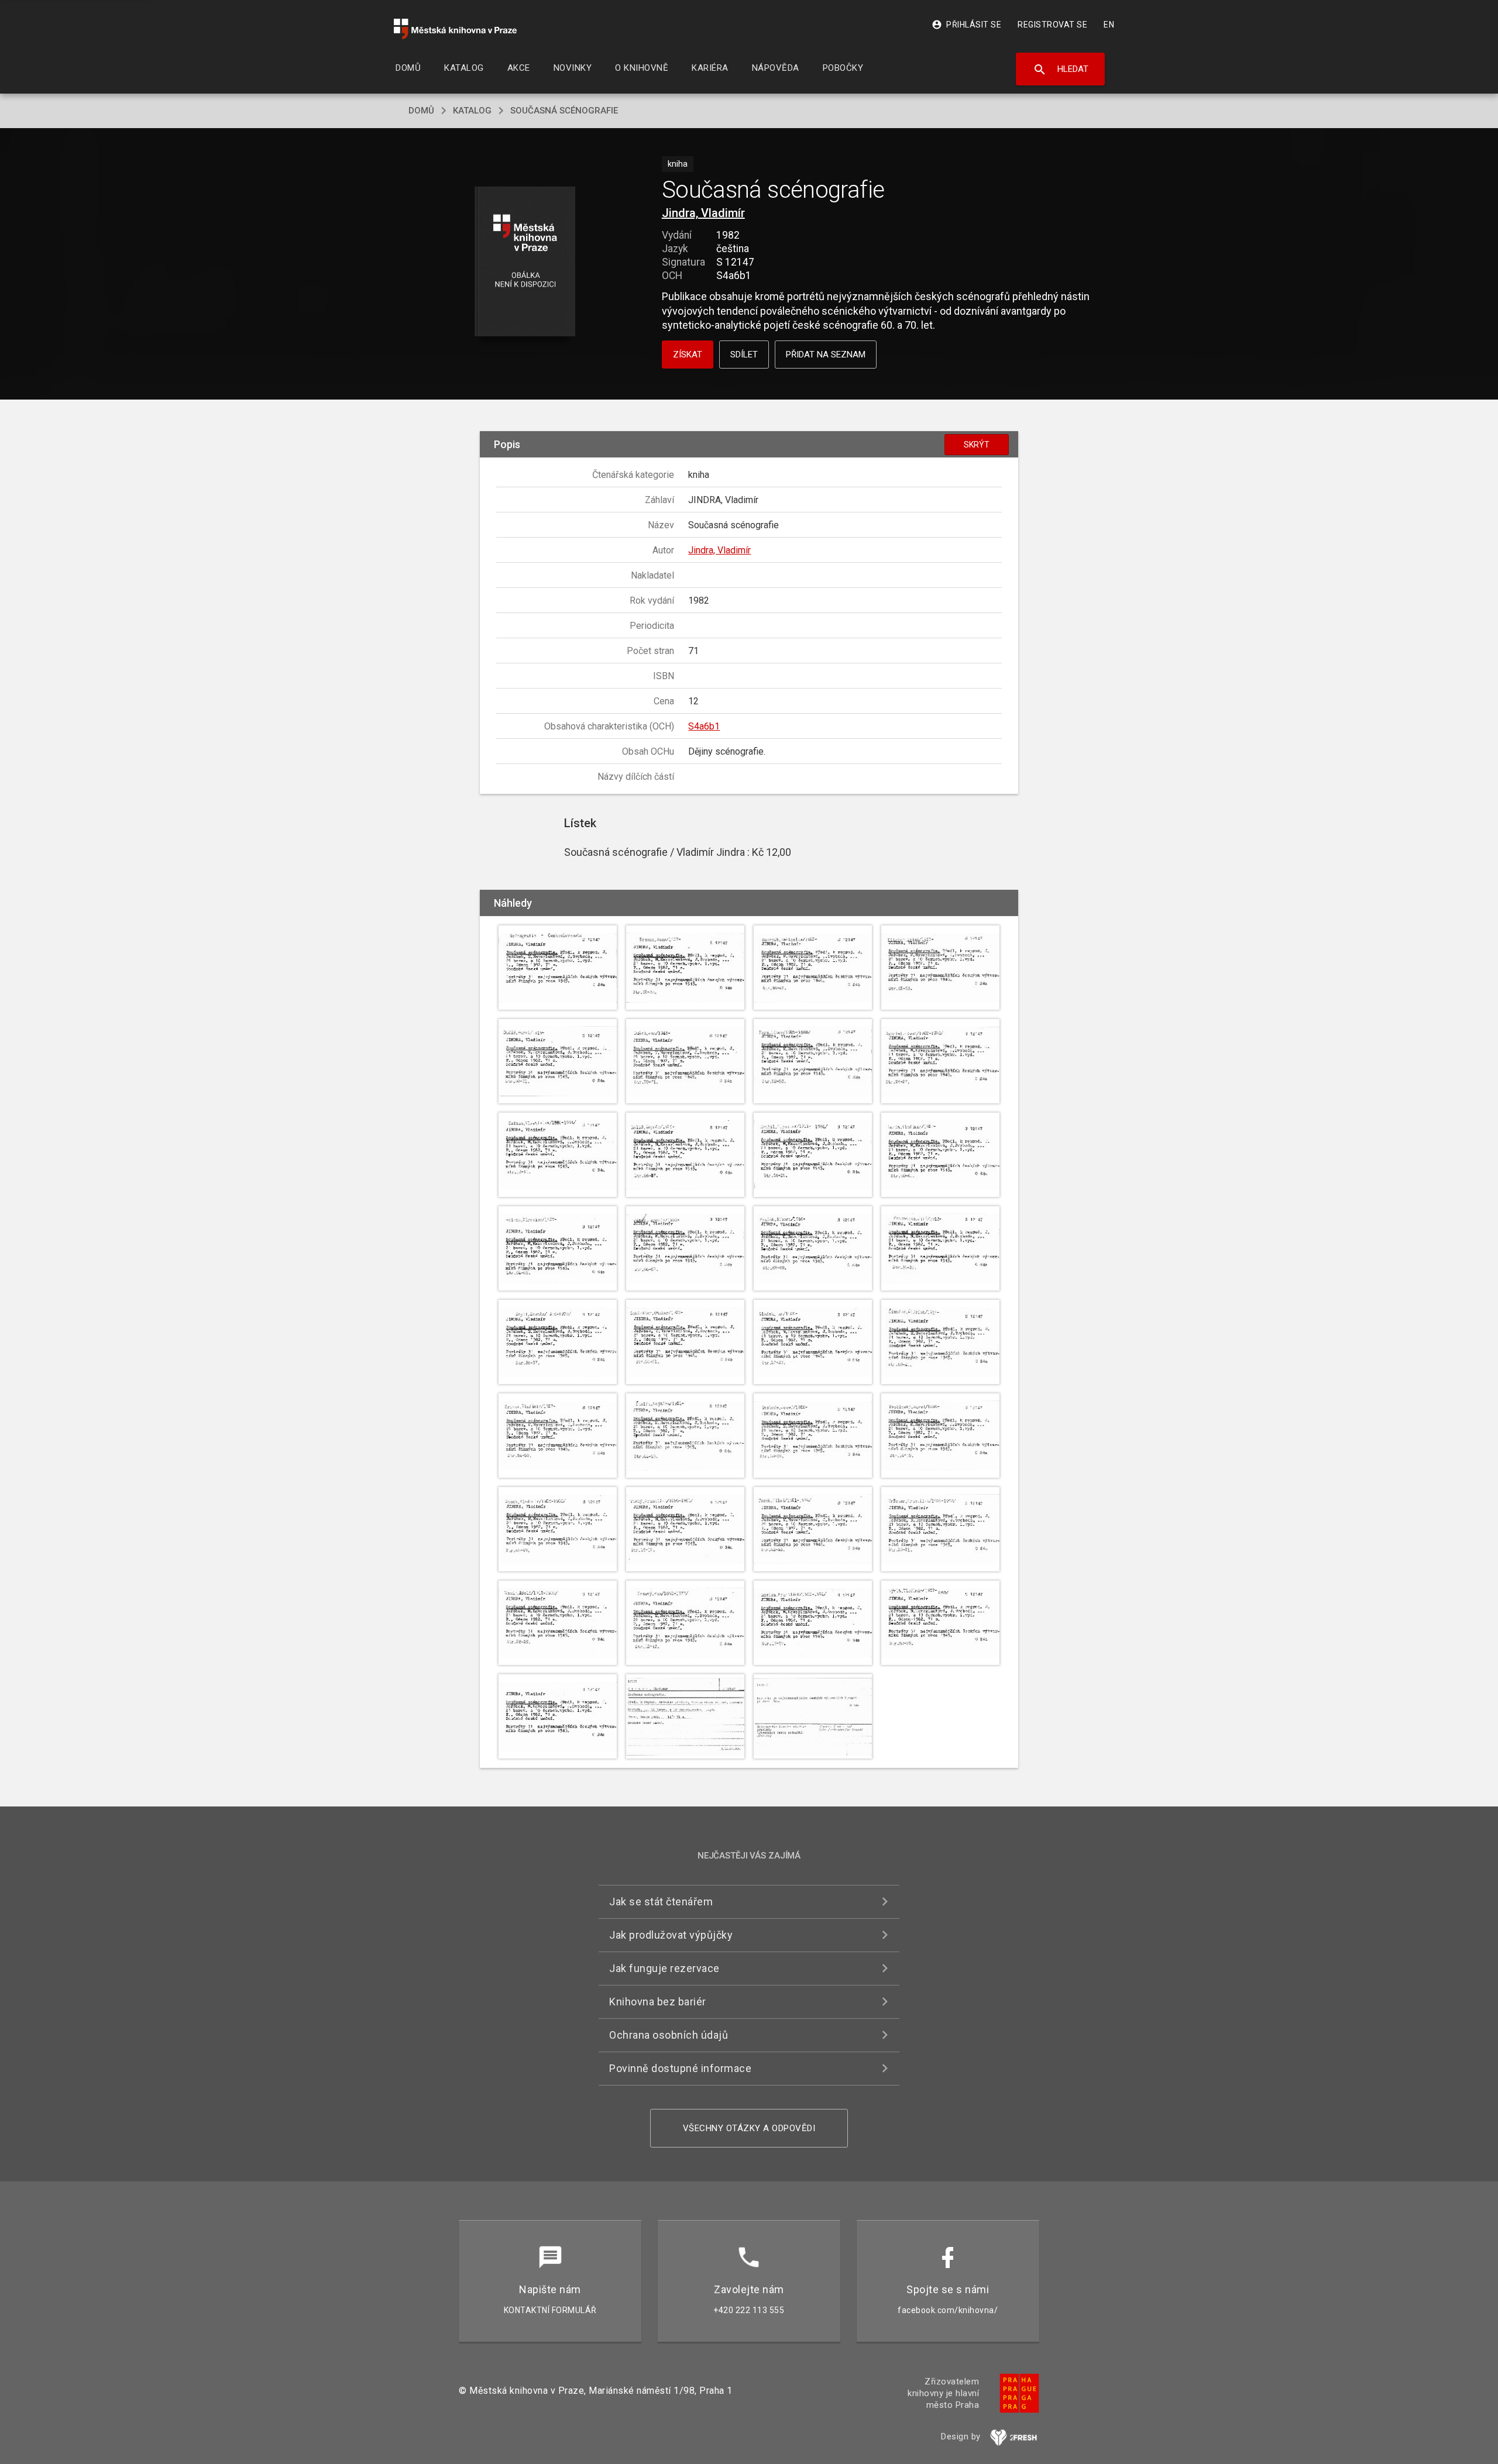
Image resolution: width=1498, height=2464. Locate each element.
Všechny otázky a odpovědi (749, 2128)
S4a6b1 (704, 726)
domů (421, 111)
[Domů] (455, 29)
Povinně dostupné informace (680, 2068)
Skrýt (977, 445)
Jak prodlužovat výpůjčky (671, 1935)
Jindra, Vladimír (703, 213)
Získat (688, 355)
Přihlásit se (966, 25)
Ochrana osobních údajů (669, 2035)
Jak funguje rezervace (664, 1968)
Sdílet (744, 355)
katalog (472, 111)
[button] (525, 262)
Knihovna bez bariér (658, 2002)
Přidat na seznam (826, 355)
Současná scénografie (564, 111)
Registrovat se (1052, 25)
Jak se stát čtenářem (661, 1902)
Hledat (1061, 70)
